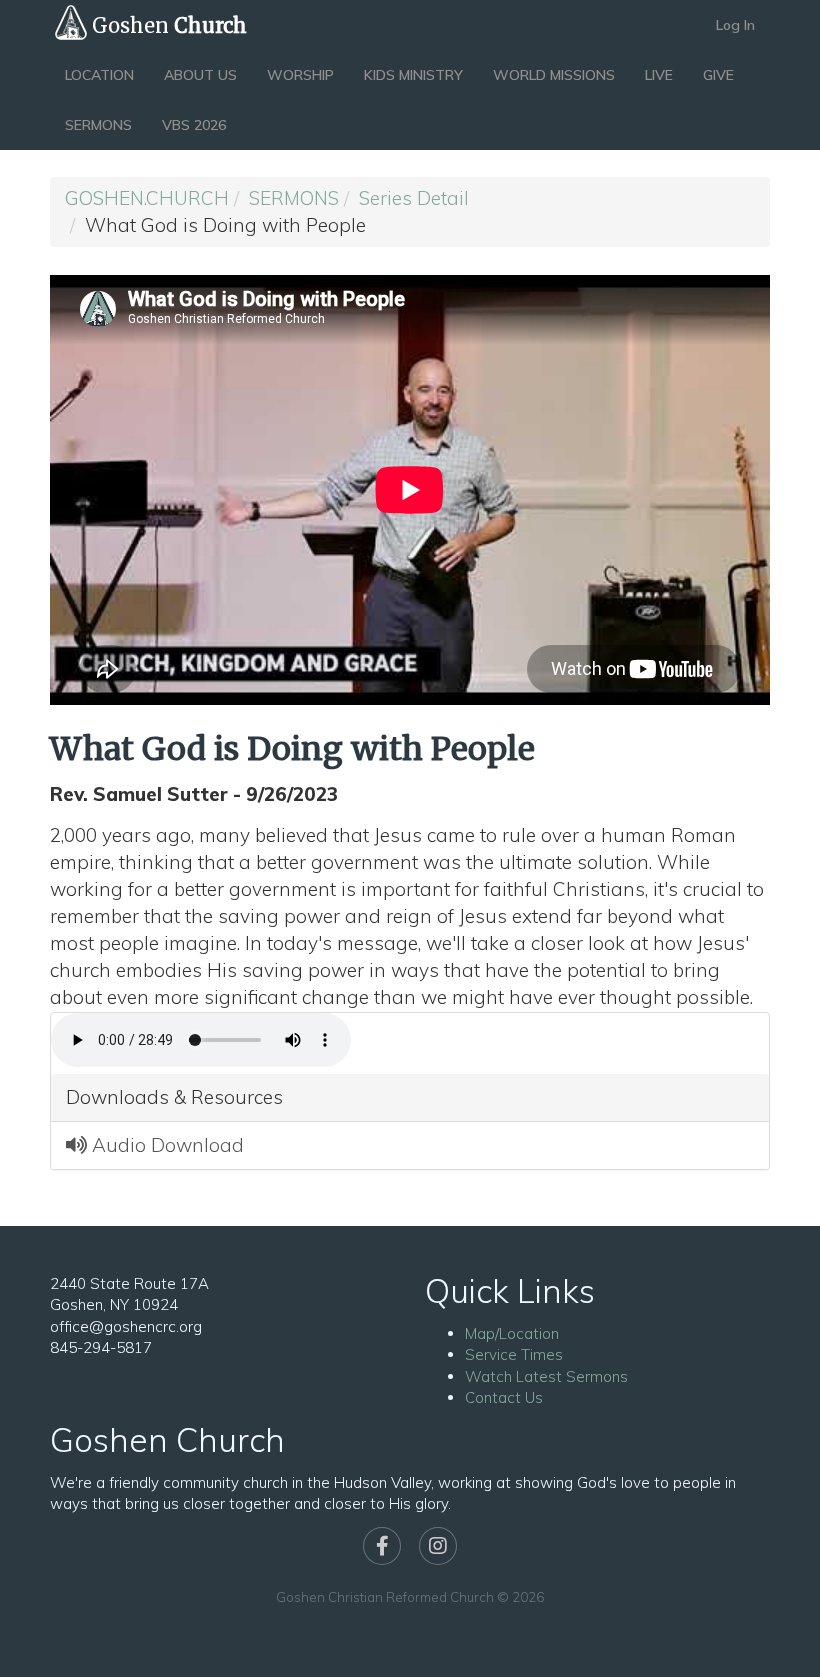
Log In (735, 25)
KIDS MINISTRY (413, 75)
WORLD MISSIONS (554, 75)
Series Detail (414, 198)
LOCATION (99, 75)
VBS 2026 (194, 125)
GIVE (718, 75)
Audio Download (165, 1145)
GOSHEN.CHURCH (147, 198)
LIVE (659, 75)
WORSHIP (300, 75)
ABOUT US (200, 75)
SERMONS (98, 125)
